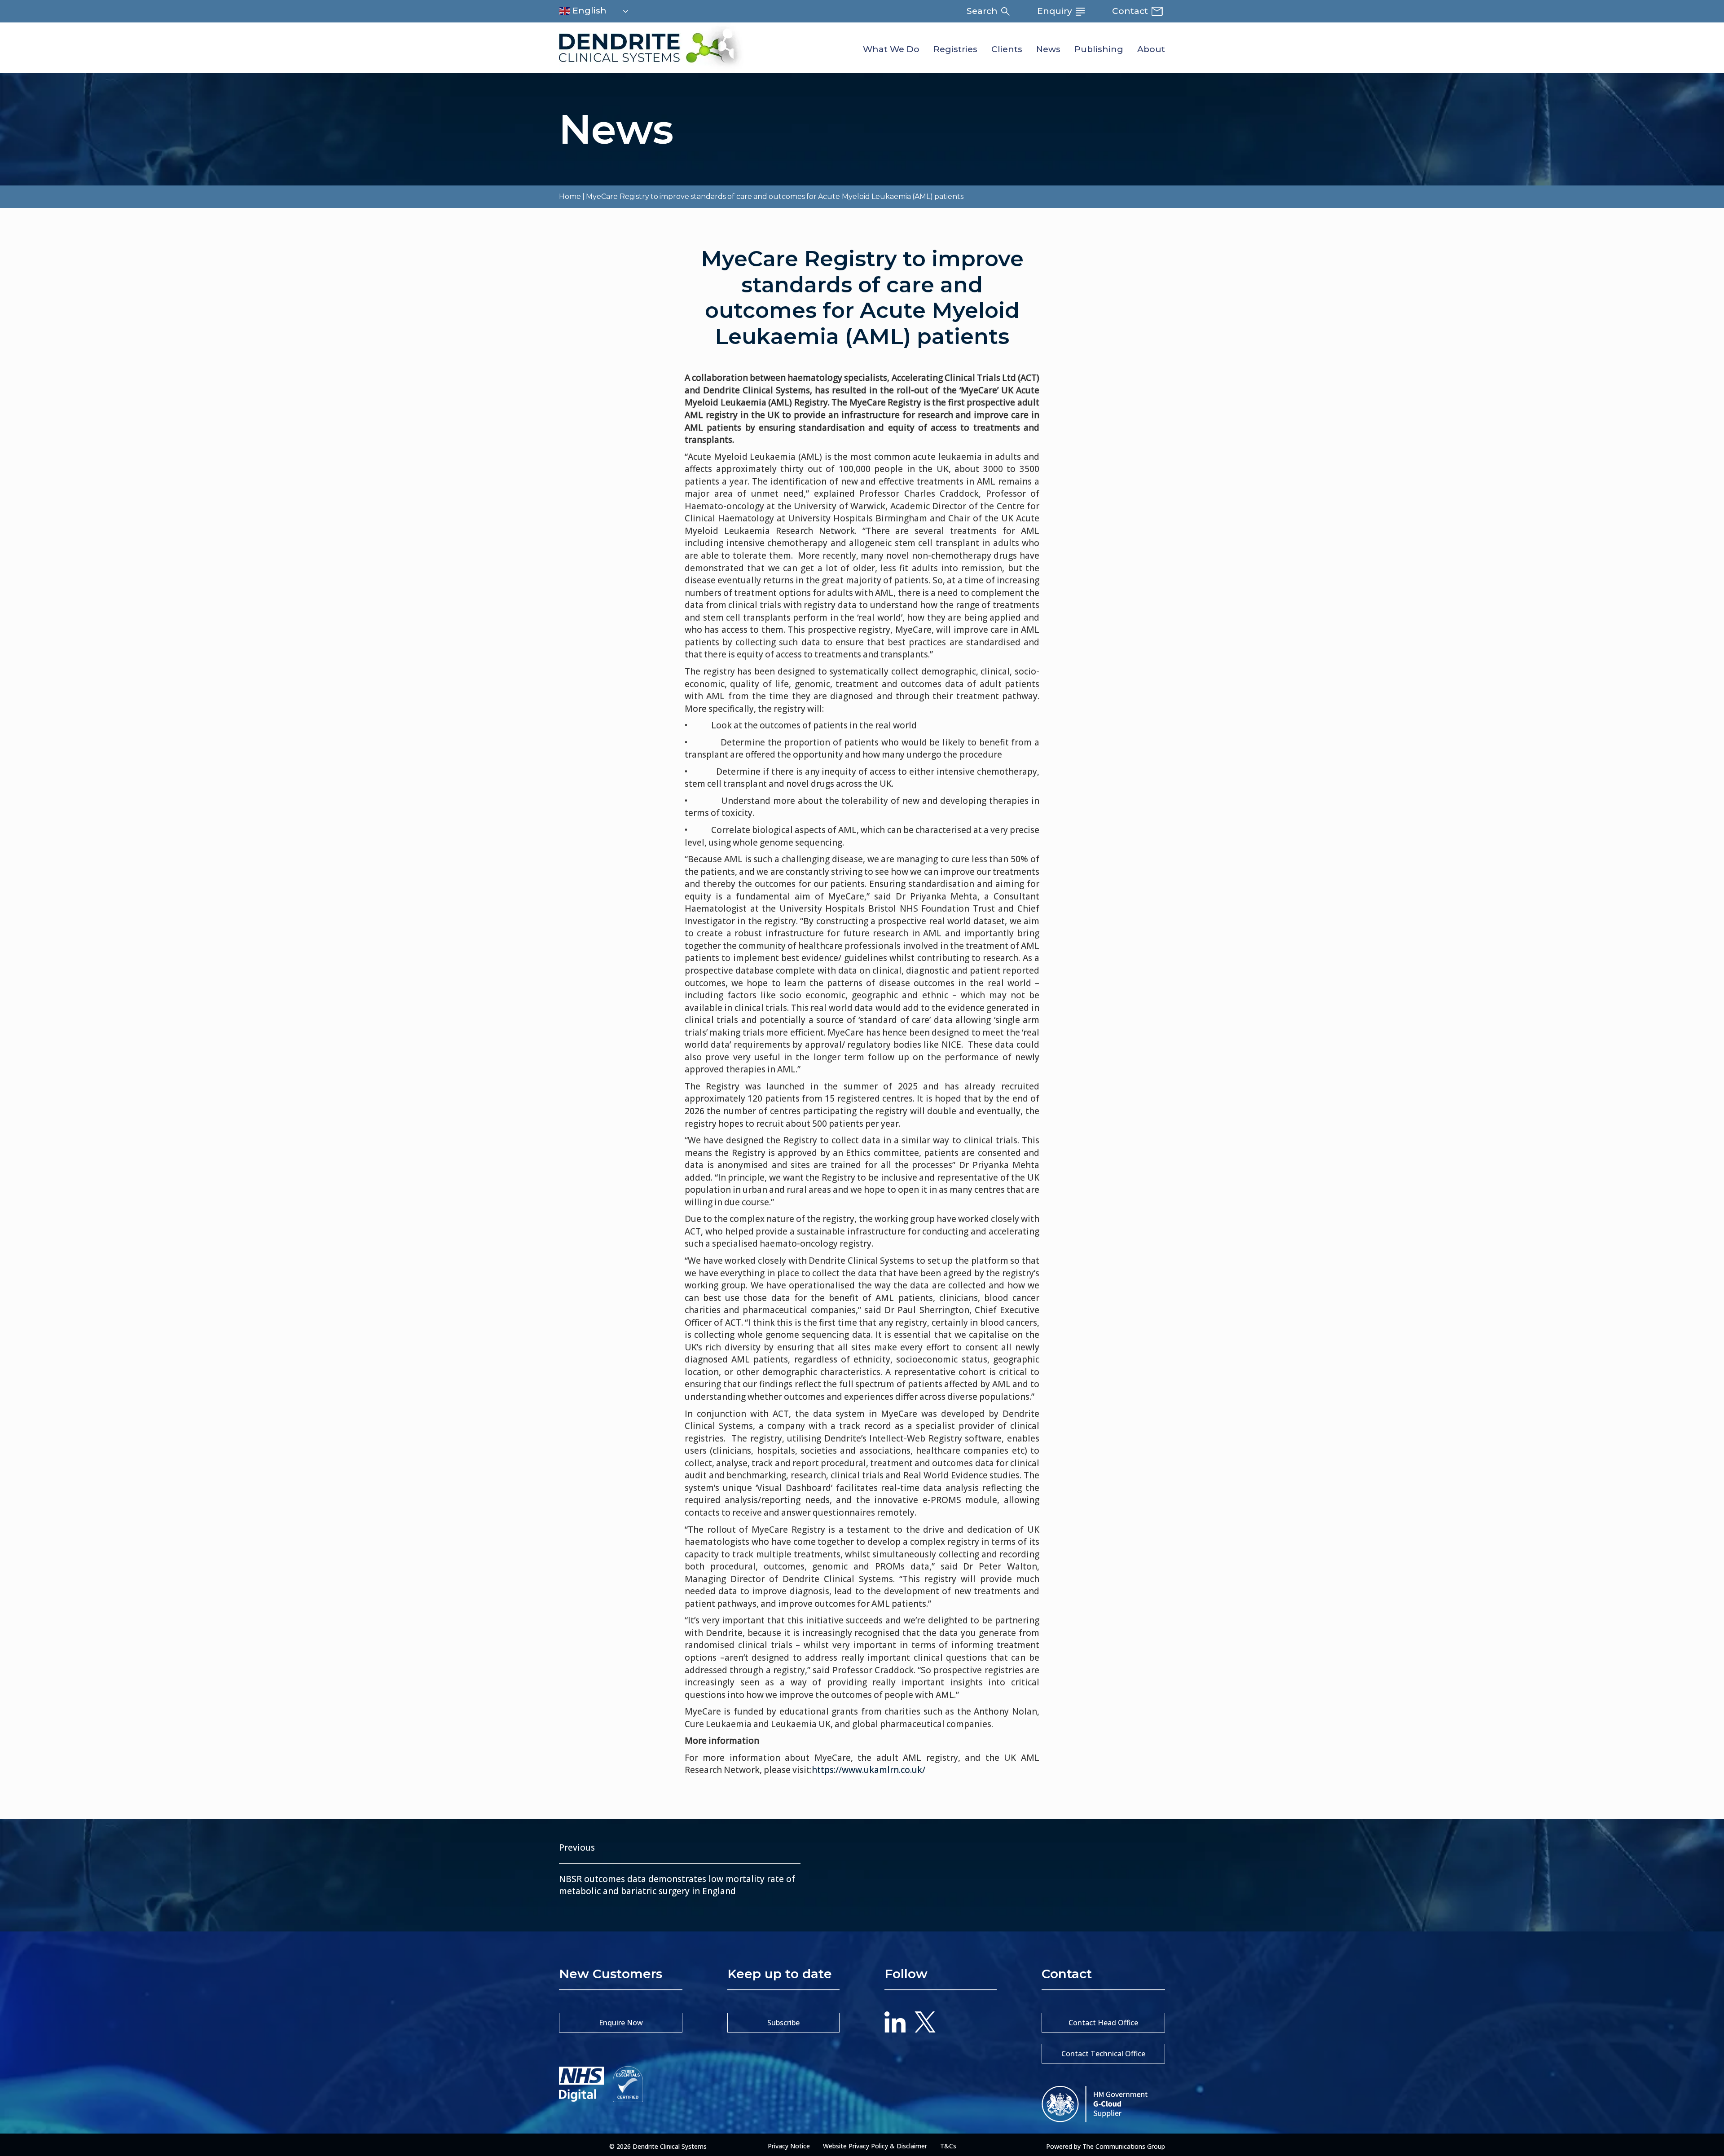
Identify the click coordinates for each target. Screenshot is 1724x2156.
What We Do (891, 49)
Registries (955, 49)
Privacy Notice (789, 2146)
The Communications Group (1124, 2146)
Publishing (1099, 49)
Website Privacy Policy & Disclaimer (875, 2146)
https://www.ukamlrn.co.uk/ (869, 1770)
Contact (1131, 11)
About (1151, 49)
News (1048, 49)
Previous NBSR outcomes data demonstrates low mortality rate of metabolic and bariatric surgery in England (677, 1869)
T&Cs (948, 2146)
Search (983, 11)
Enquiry (1056, 11)
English (588, 11)
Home (570, 196)
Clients (1007, 49)
